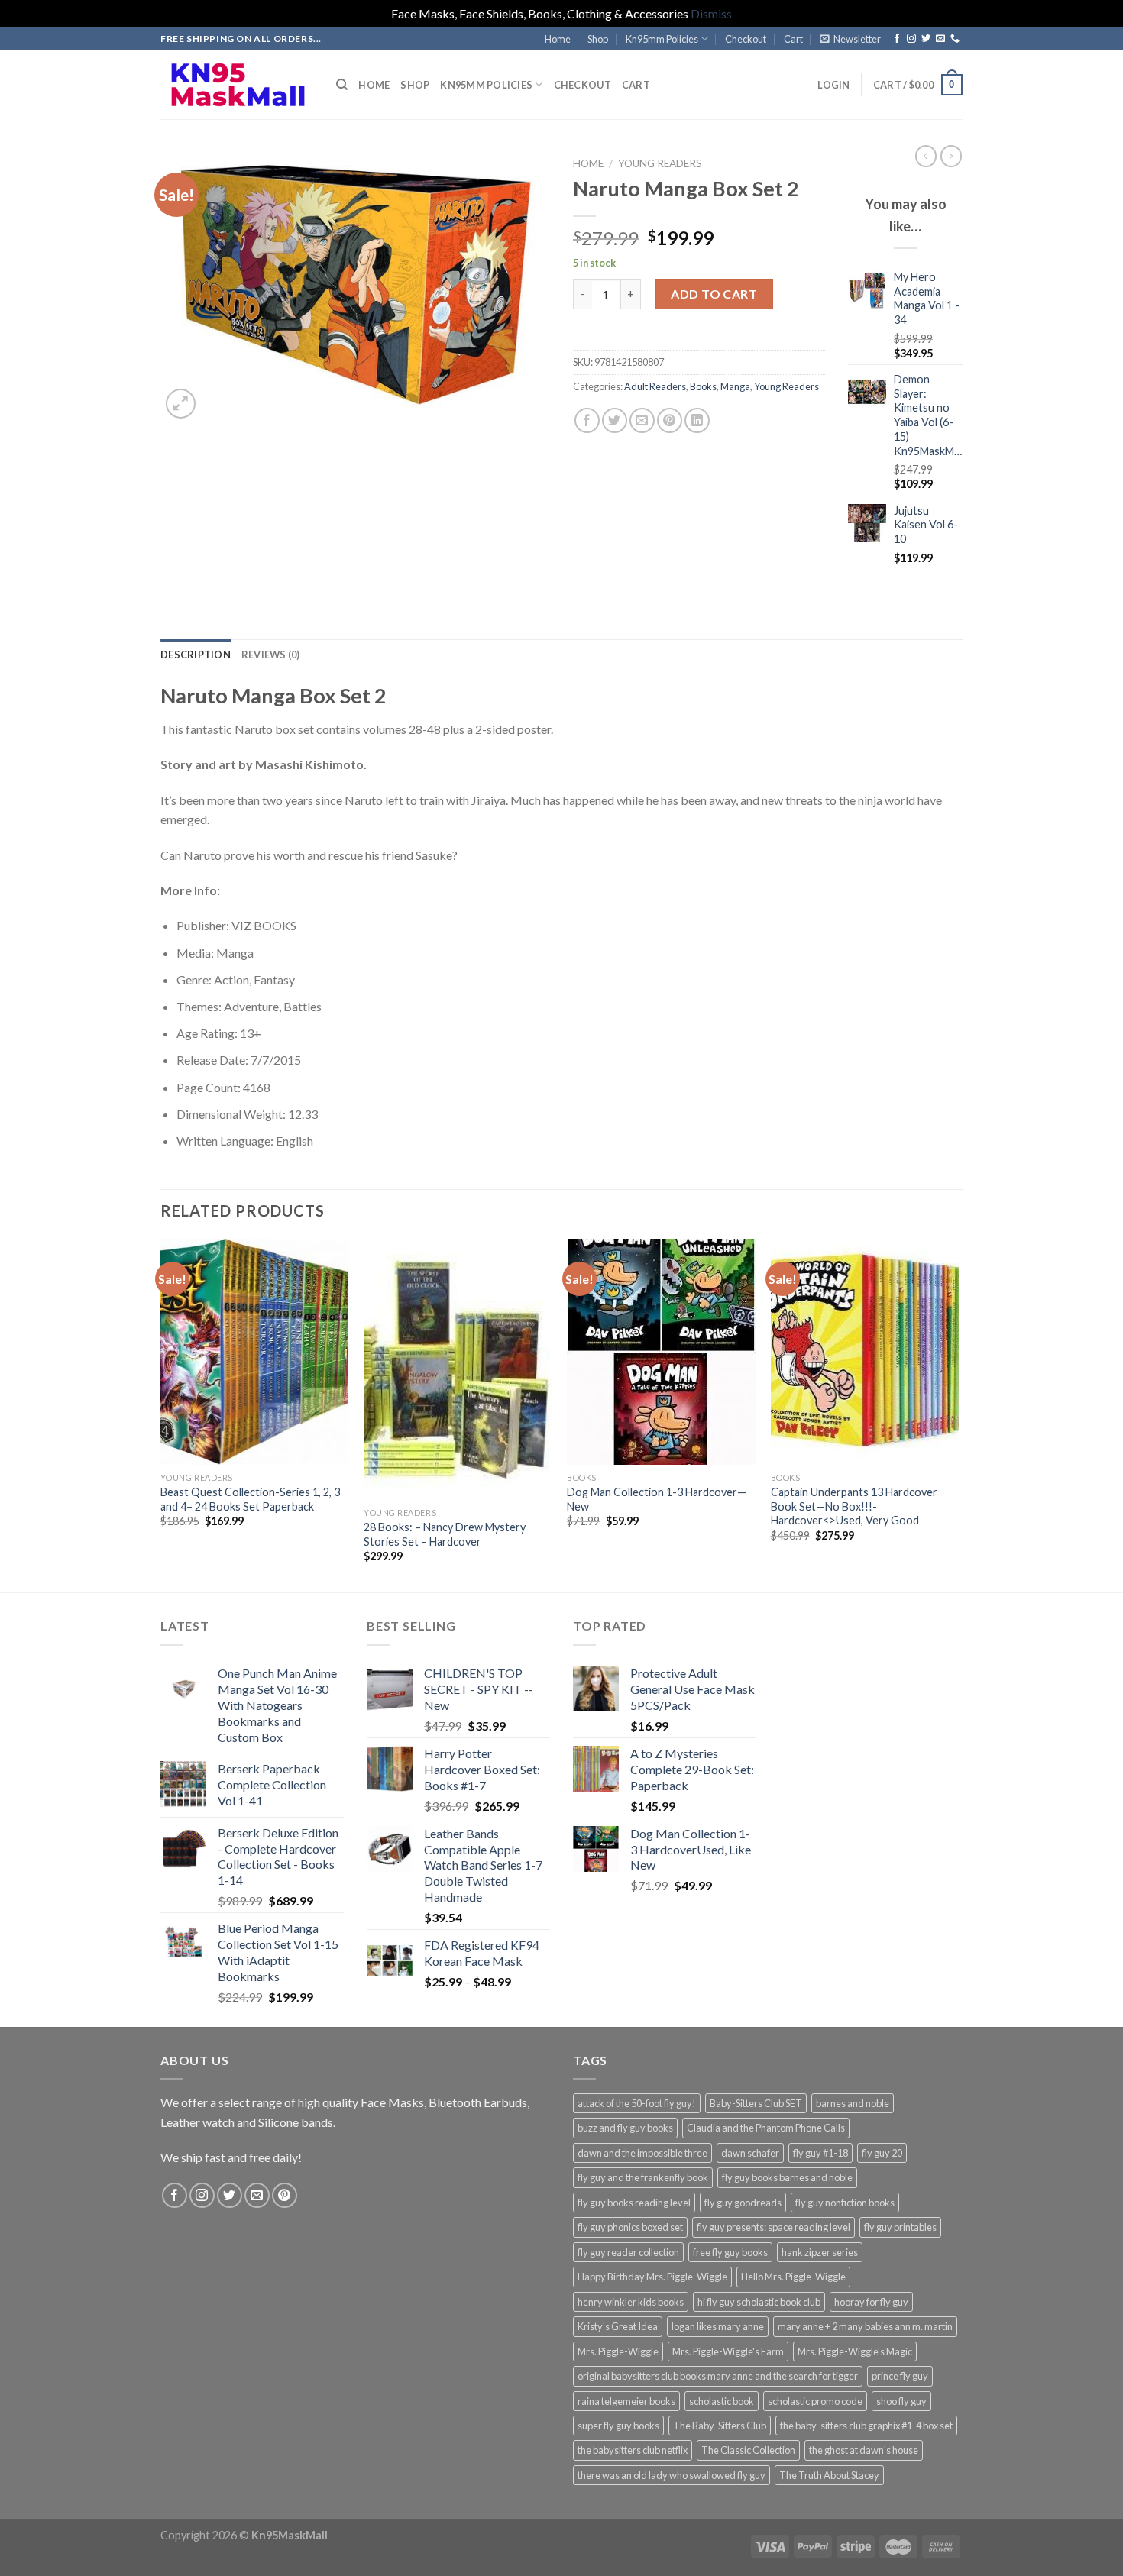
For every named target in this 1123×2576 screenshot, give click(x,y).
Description (196, 655)
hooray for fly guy (871, 2302)
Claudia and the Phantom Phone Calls (766, 2128)
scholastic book (722, 2401)
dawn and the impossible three (642, 2153)
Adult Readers (655, 386)
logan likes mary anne (718, 2326)
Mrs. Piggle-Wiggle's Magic (855, 2351)
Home (558, 39)
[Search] (342, 85)
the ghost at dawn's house (864, 2450)
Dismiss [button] (711, 13)
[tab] (196, 655)
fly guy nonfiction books (845, 2203)
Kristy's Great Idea (618, 2326)
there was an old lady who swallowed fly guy (672, 2475)
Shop (598, 39)
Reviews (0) (271, 655)
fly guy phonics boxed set (630, 2227)
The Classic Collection (748, 2450)
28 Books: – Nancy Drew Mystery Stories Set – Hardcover (445, 1534)
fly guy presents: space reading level (773, 2227)
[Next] (958, 1414)
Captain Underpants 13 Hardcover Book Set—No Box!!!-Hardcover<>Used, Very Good (854, 1506)
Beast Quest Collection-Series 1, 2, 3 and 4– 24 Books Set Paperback (250, 1499)
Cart (793, 39)
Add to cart (714, 294)
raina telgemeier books (626, 2401)
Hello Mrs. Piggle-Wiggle (793, 2277)
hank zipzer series (820, 2252)
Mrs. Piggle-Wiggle (618, 2351)
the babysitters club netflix (633, 2450)
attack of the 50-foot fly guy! (637, 2103)
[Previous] (161, 1414)
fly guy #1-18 (820, 2153)
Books (703, 386)
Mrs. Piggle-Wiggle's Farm (728, 2351)
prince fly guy (900, 2376)
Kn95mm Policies (662, 39)
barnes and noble (853, 2103)
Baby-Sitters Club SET (756, 2103)
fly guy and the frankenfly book (643, 2177)
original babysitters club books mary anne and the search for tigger (718, 2376)
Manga (735, 386)
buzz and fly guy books (625, 2128)
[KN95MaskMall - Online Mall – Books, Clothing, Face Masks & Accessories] (237, 84)
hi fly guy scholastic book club (759, 2302)
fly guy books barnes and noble (787, 2177)
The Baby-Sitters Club (720, 2426)
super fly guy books (618, 2426)
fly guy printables (900, 2227)
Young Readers (660, 163)
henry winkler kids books (631, 2302)
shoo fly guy (901, 2401)
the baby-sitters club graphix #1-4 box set (866, 2426)
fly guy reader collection (628, 2252)
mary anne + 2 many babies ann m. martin (865, 2326)
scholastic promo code (815, 2401)
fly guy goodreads (743, 2203)
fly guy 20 (882, 2153)
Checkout (746, 39)
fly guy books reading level (634, 2203)
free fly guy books (730, 2252)
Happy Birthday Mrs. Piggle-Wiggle (652, 2277)
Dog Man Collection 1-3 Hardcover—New (657, 1499)
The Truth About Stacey (829, 2475)
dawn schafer (750, 2153)
